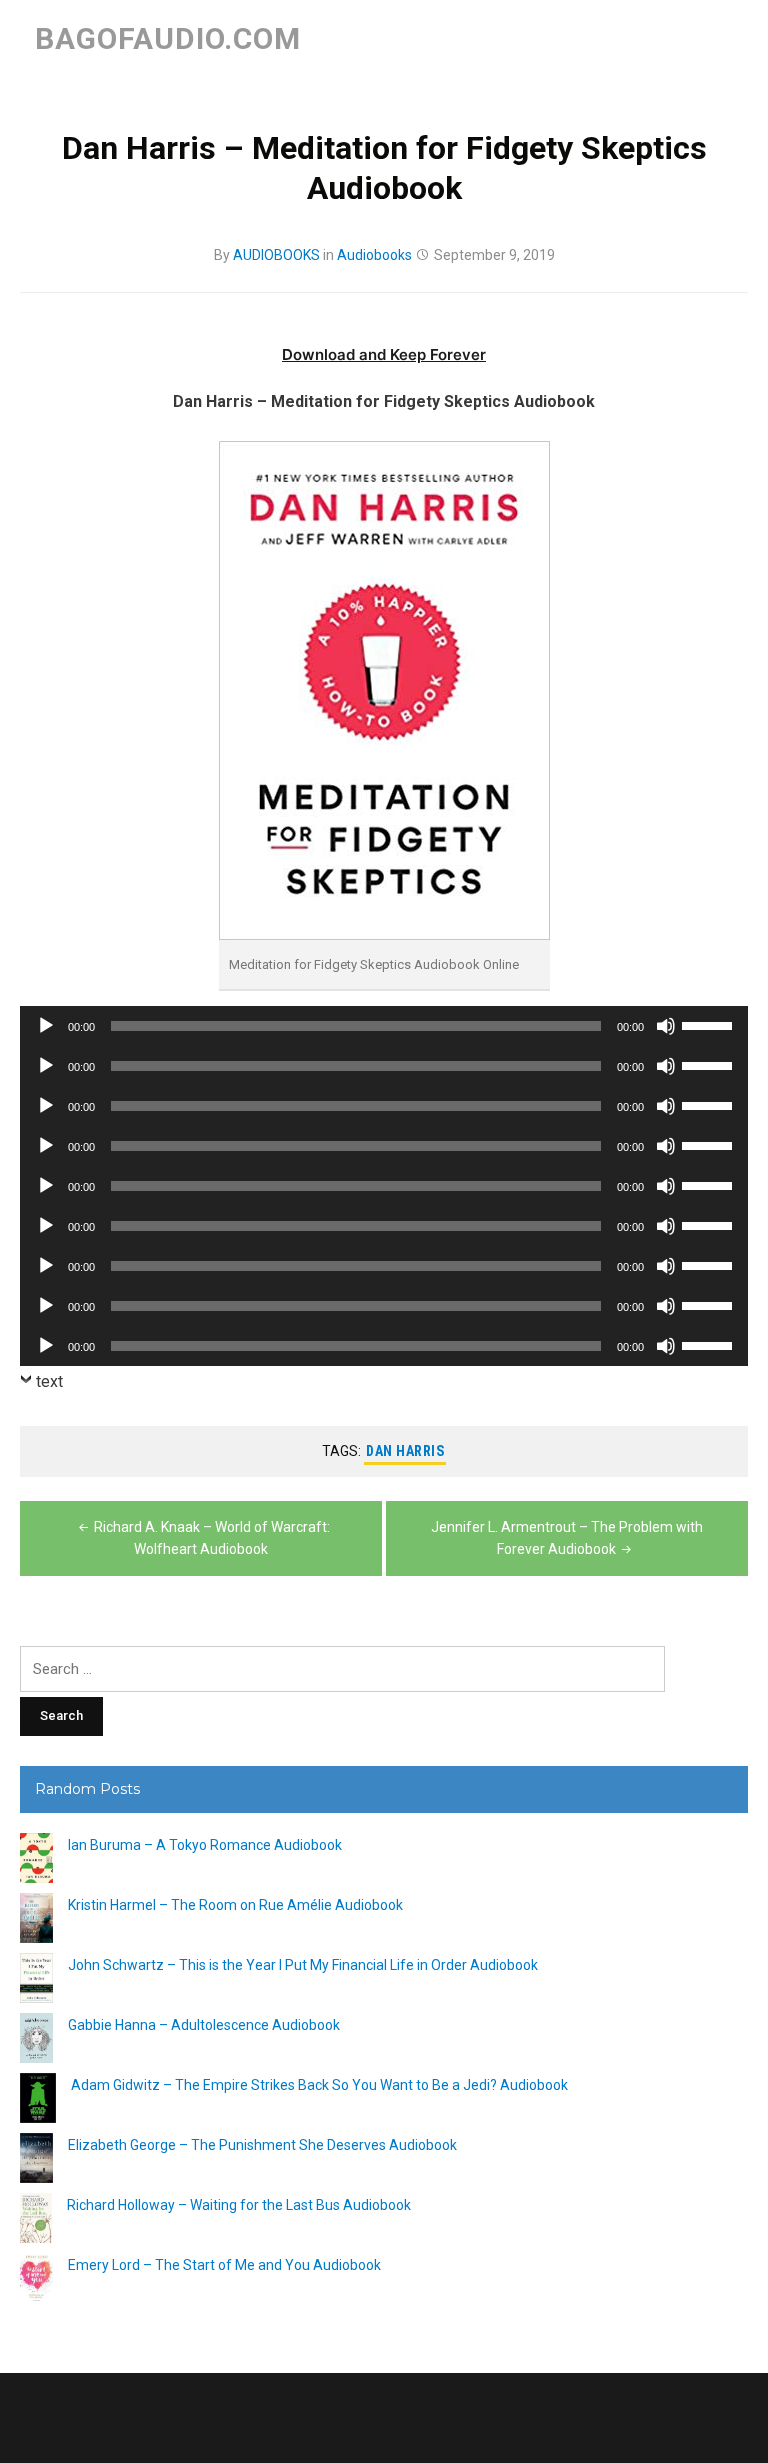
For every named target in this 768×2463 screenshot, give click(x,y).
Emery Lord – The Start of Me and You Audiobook (224, 2265)
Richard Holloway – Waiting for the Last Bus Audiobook (239, 2205)
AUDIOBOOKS (276, 255)
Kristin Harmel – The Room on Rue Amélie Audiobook (235, 1905)
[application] (384, 1026)
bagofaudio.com (168, 38)
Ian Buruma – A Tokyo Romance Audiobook (205, 1845)
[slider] (710, 1024)
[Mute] (666, 1026)
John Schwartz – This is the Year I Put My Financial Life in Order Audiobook (303, 1965)
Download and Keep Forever (384, 354)
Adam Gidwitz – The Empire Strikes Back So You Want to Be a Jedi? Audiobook (319, 2085)
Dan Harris (405, 1451)
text (49, 1381)
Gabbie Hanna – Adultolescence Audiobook (204, 2025)
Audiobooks (374, 255)
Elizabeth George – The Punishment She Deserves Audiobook (262, 2145)
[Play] (46, 1026)
